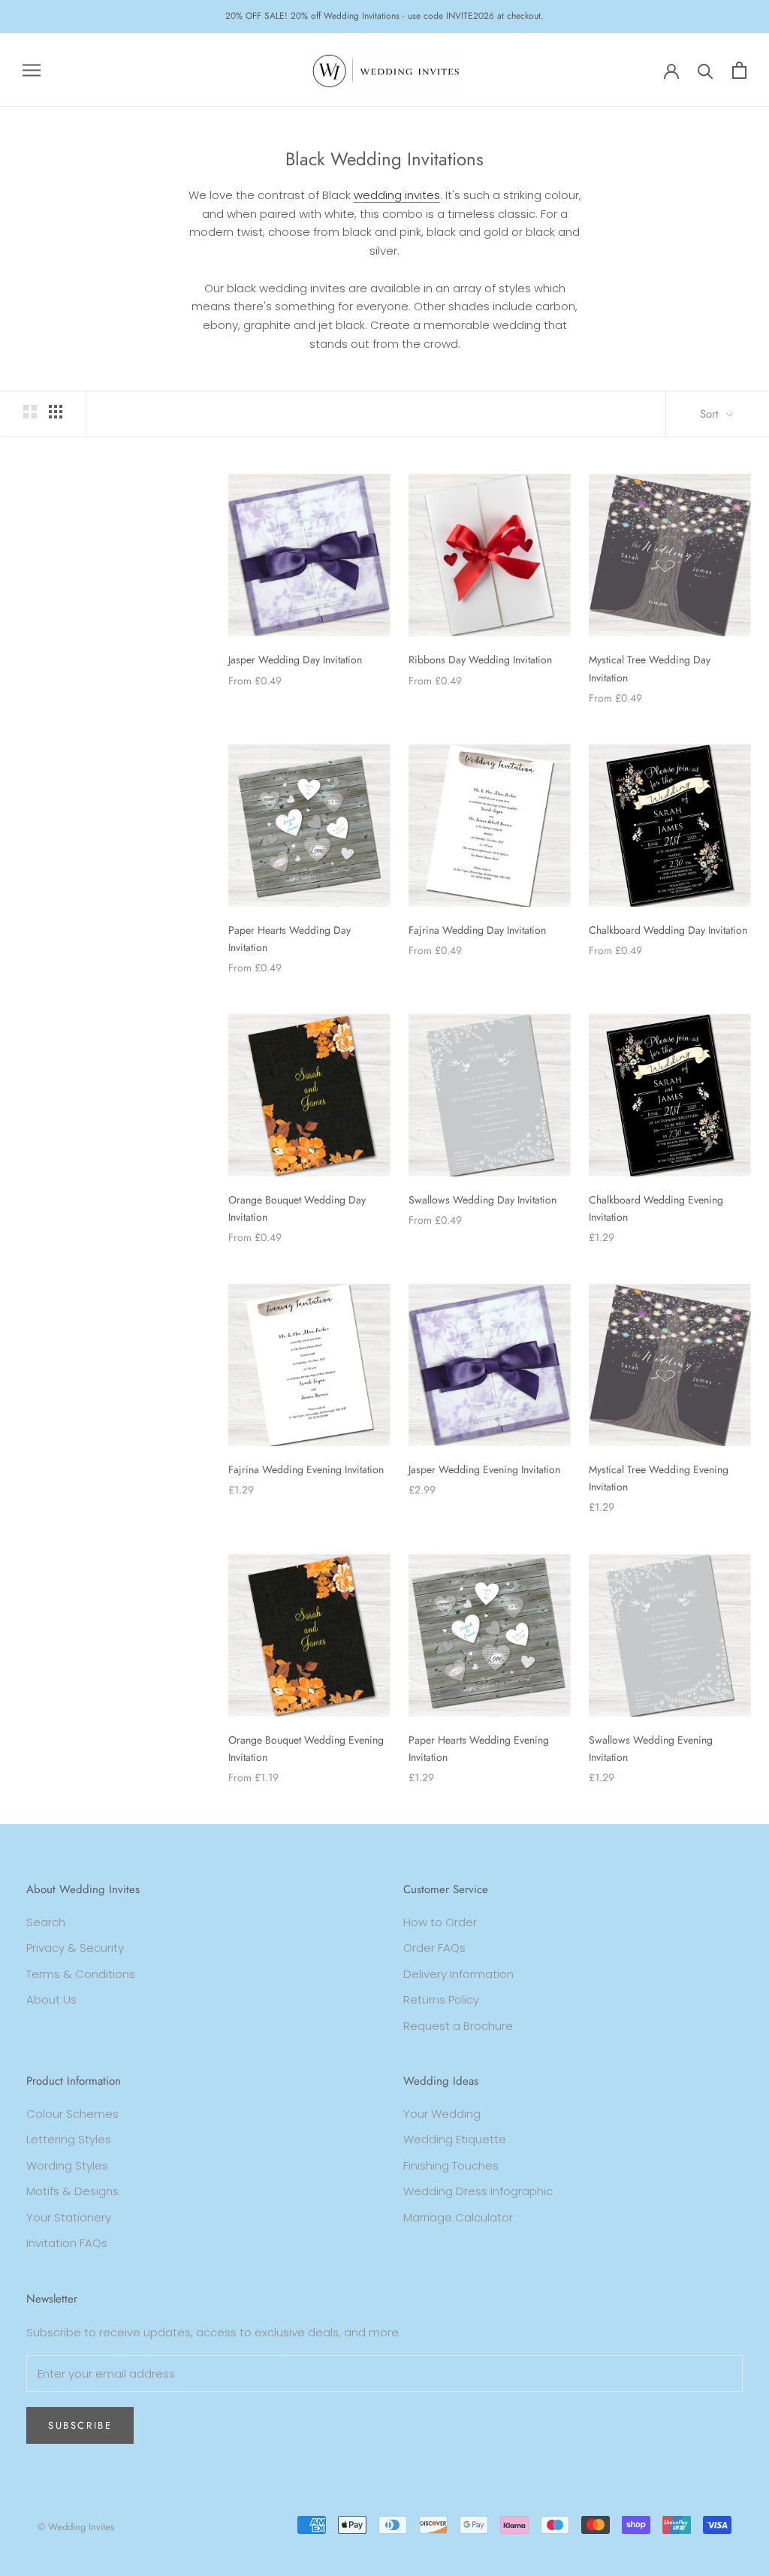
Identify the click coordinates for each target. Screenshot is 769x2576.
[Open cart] (739, 70)
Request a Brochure (458, 2026)
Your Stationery (69, 2217)
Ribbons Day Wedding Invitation (480, 660)
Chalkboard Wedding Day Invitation (668, 930)
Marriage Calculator (458, 2217)
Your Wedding (442, 2114)
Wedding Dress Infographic (478, 2191)
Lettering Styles (69, 2139)
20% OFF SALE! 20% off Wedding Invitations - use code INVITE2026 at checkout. (384, 16)
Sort (711, 414)
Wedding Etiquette (455, 2139)
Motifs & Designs (72, 2191)
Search (46, 1922)
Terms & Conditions (81, 1974)
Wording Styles (67, 2165)
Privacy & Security (75, 1948)
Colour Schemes (72, 2114)
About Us (51, 1999)
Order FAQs (434, 1948)
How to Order (440, 1922)
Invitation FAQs (67, 2243)
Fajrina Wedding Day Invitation (477, 930)
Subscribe (80, 2425)
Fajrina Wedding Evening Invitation (306, 1469)
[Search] (706, 70)
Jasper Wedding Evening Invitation (484, 1469)
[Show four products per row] (56, 412)
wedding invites (397, 195)
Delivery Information (458, 1974)
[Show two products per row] (30, 412)
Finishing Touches (451, 2165)
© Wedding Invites (76, 2527)
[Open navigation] (32, 69)
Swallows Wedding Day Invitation (483, 1200)
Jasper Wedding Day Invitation (295, 660)
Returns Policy (441, 1999)
